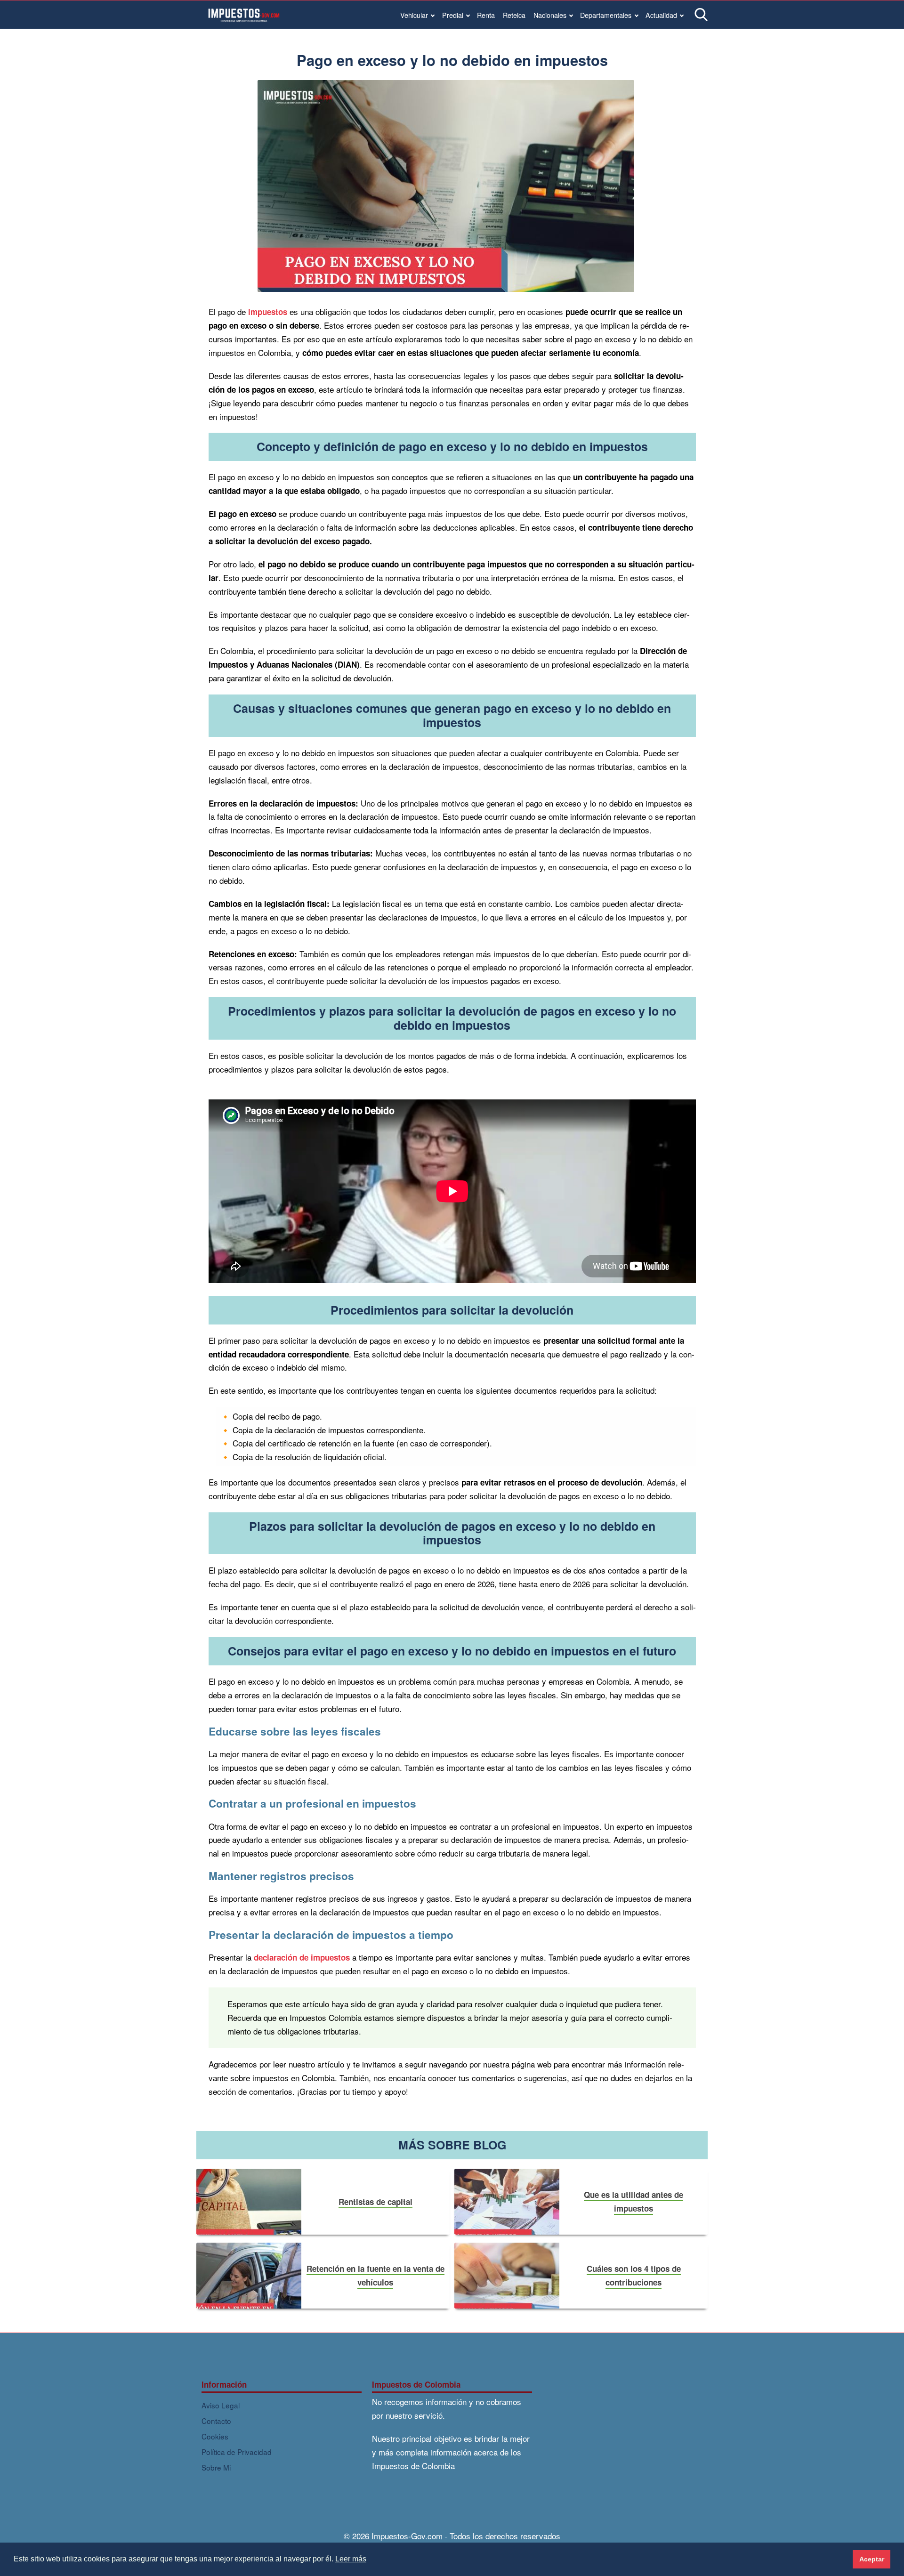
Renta (486, 15)
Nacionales (550, 15)
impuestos (268, 312)
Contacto (216, 2421)
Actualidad (661, 15)
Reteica (514, 15)
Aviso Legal (221, 2405)
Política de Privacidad (237, 2452)
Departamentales (606, 15)
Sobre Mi (216, 2467)
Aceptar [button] (872, 2559)
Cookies (215, 2436)
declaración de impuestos (302, 1957)
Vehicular (414, 15)
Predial (453, 15)
